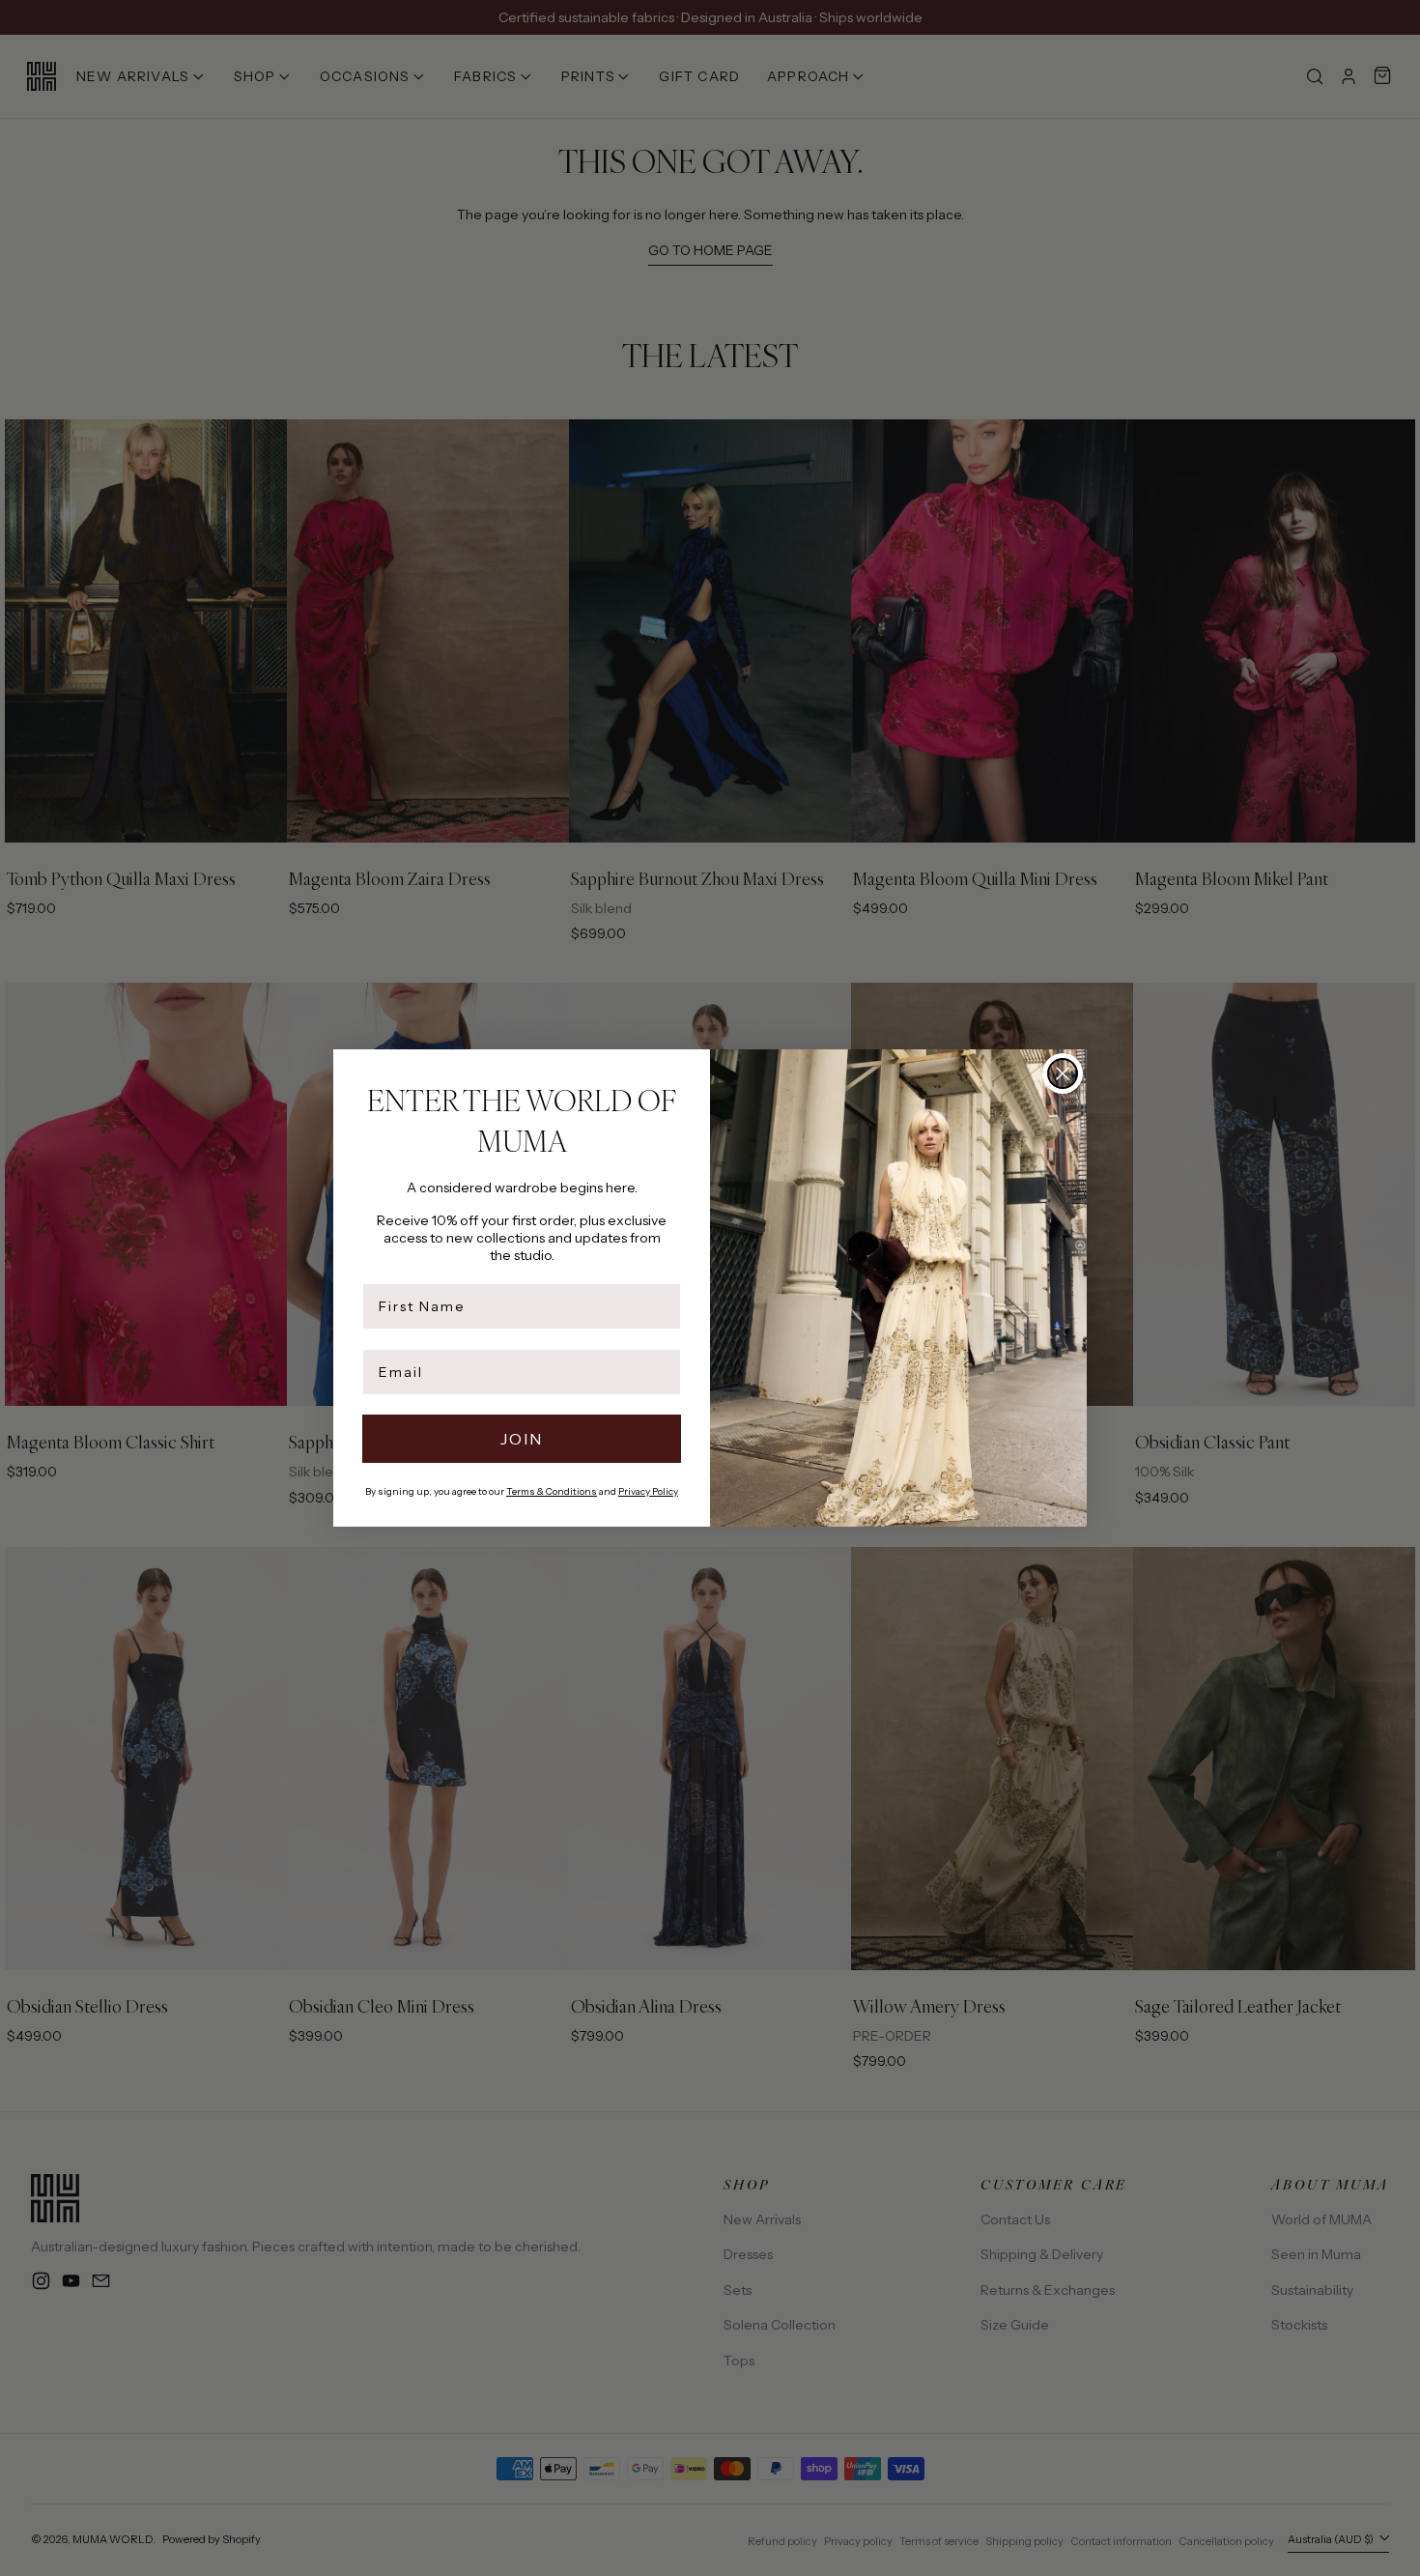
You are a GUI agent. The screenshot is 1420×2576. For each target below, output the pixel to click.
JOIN (522, 1439)
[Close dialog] (1063, 1073)
